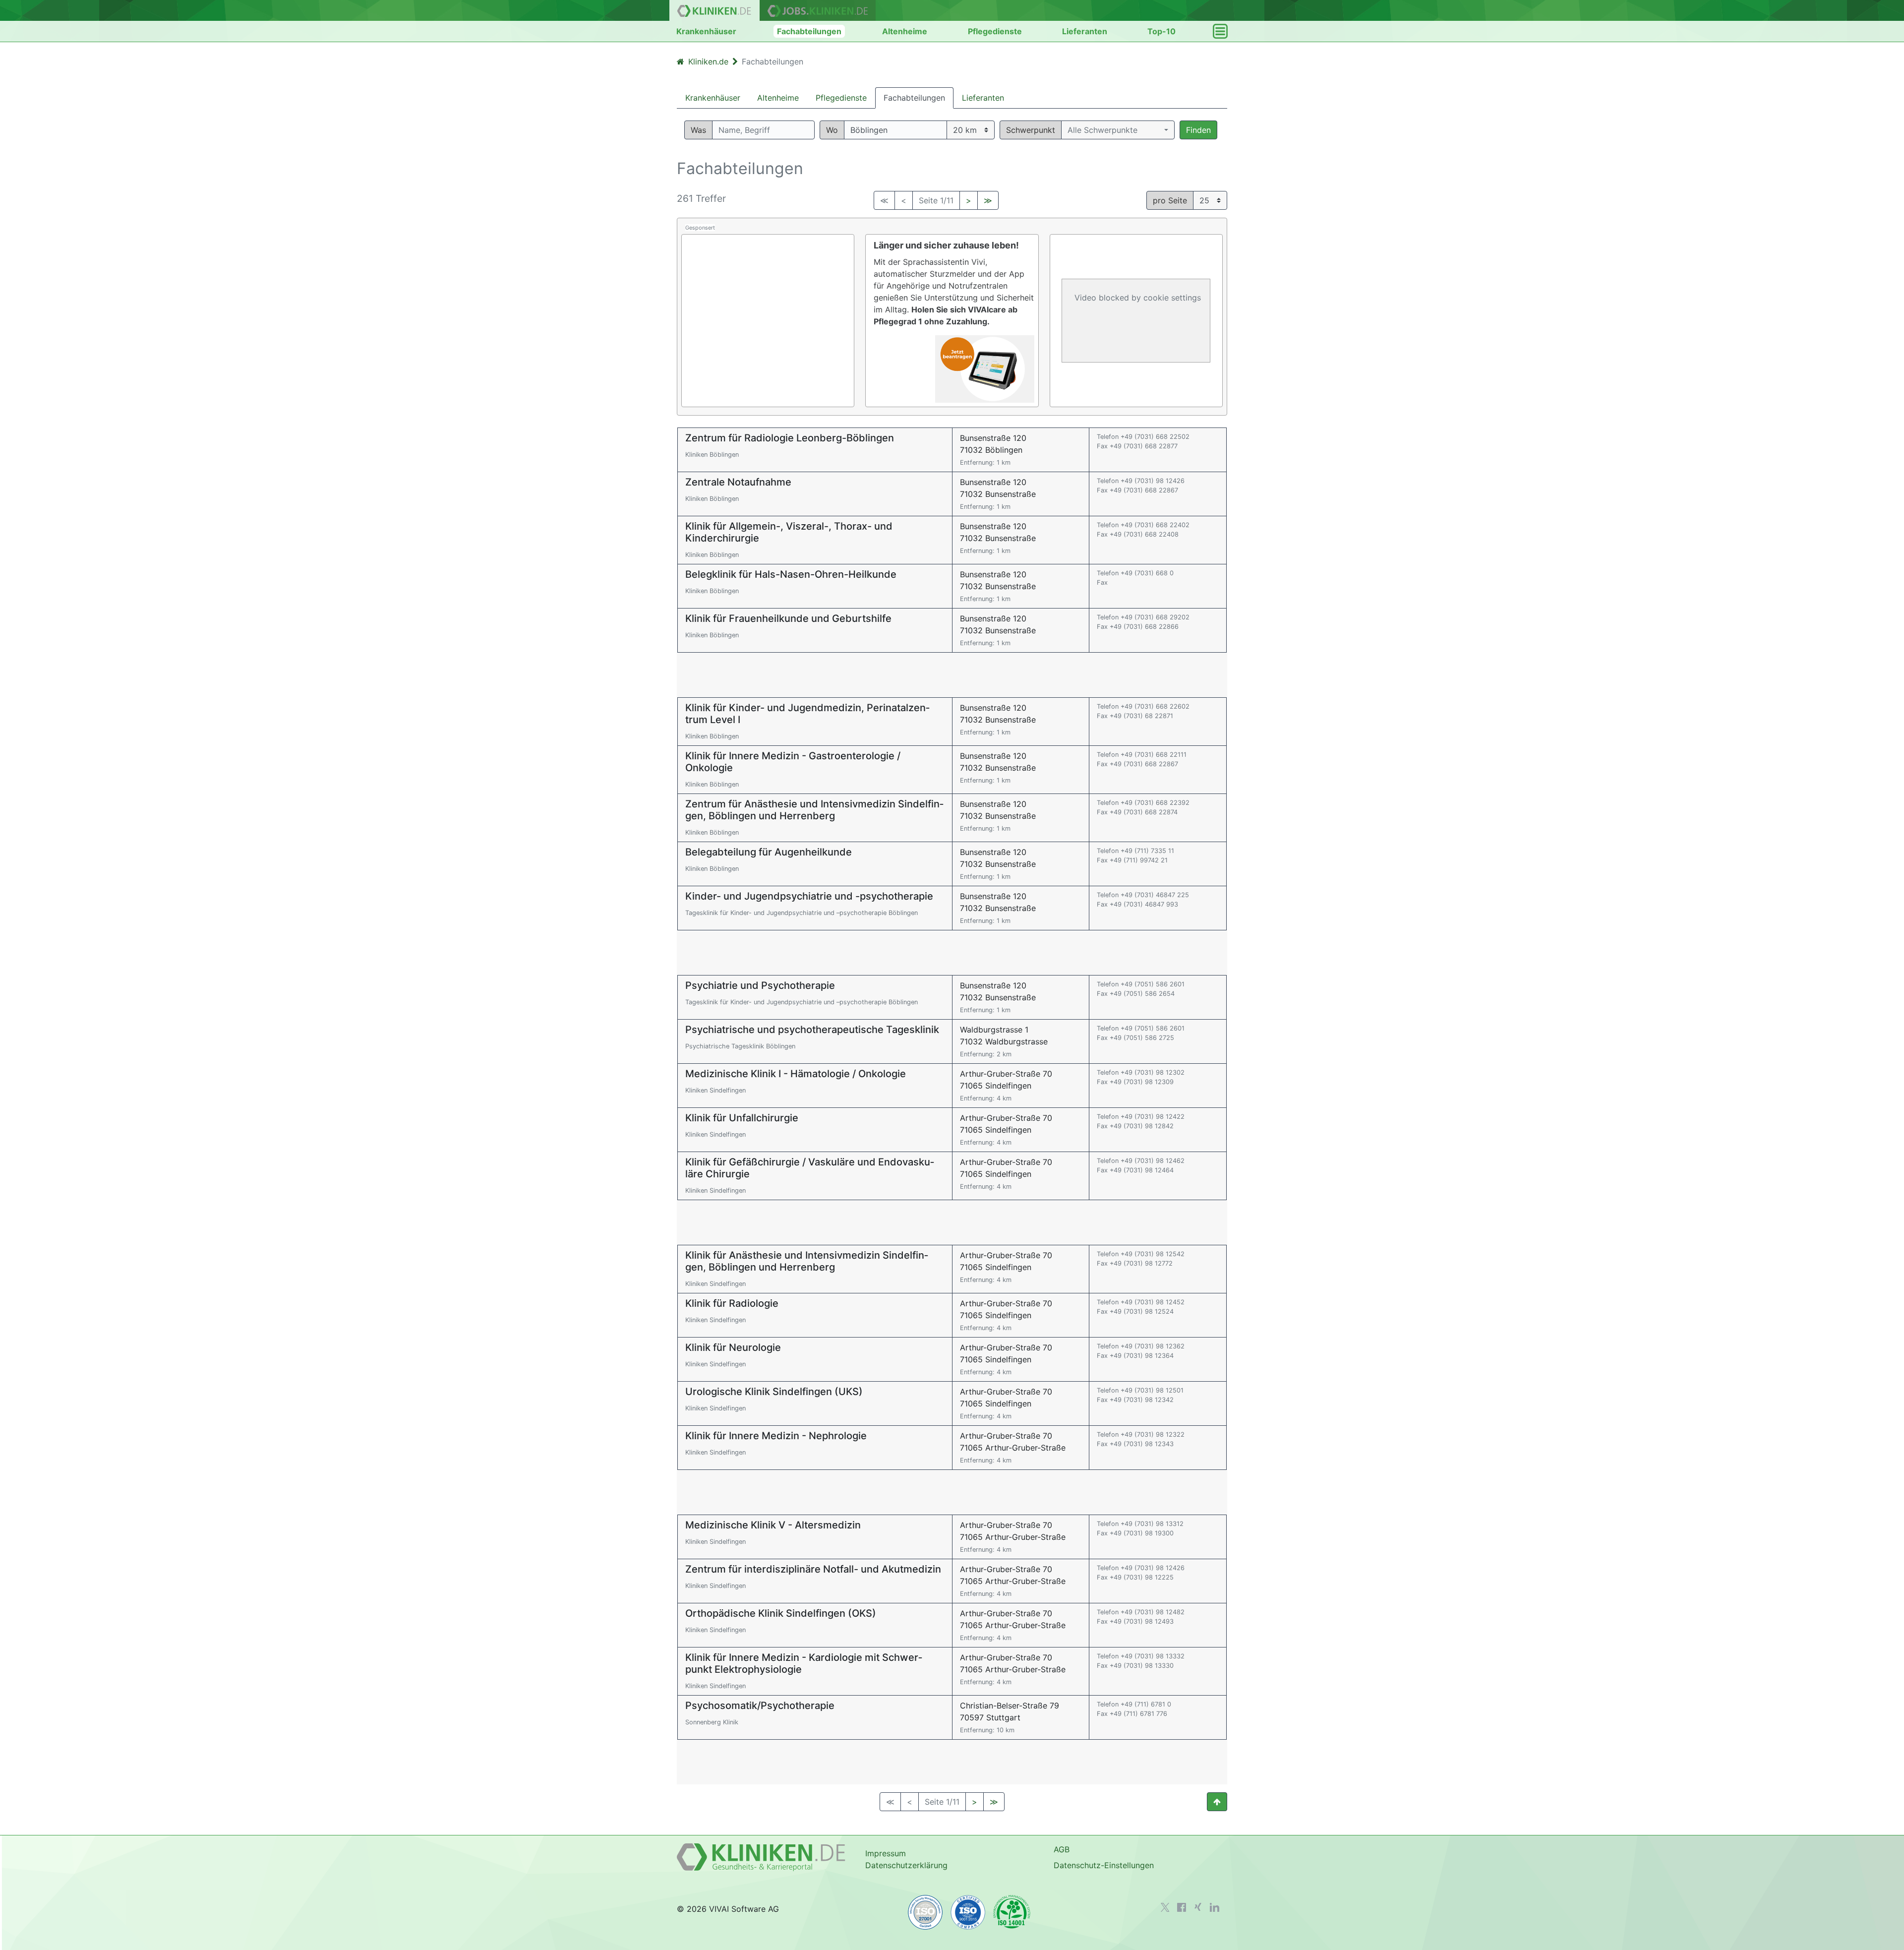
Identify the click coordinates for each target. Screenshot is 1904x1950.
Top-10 (1161, 31)
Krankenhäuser (706, 31)
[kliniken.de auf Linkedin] (1215, 1907)
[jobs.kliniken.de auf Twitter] (1165, 1907)
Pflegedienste (995, 31)
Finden (1198, 130)
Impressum (886, 1853)
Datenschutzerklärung (906, 1865)
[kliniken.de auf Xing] (1198, 1907)
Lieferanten (1085, 31)
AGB (1062, 1849)
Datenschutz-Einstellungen (1104, 1865)
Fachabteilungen (809, 31)
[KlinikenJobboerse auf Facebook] (1182, 1907)
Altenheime (905, 31)
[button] (1118, 130)
